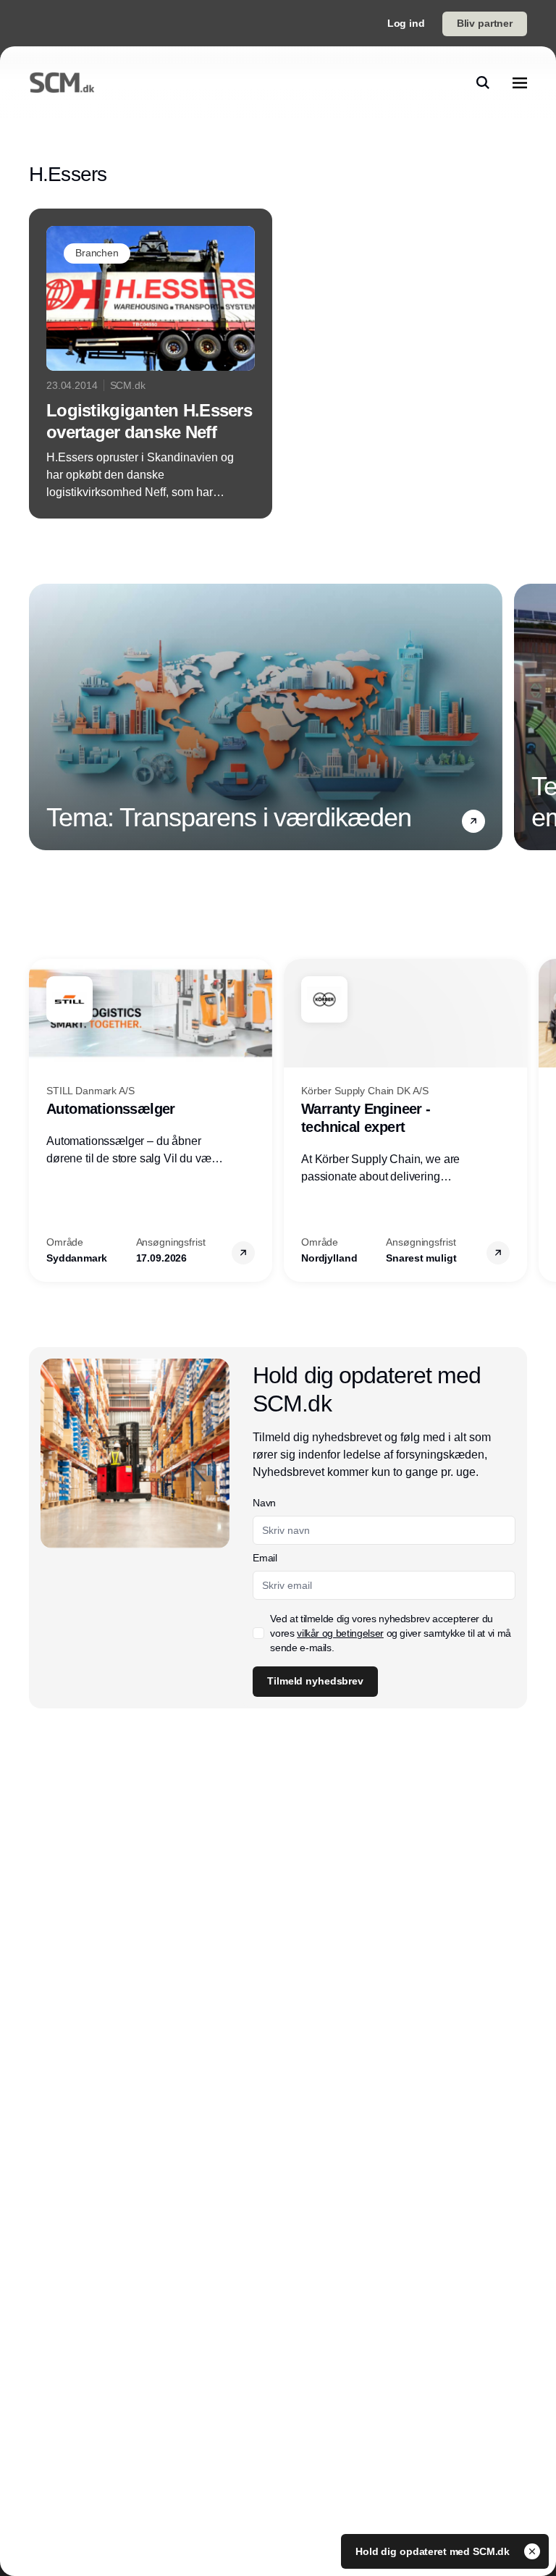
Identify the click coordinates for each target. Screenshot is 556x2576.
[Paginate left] (41, 717)
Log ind (406, 23)
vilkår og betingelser (340, 1633)
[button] (473, 821)
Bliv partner (485, 23)
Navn (264, 1503)
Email (265, 1558)
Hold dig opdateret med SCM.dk (434, 2551)
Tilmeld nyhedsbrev (315, 1681)
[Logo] (62, 83)
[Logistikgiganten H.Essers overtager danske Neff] (151, 364)
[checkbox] (258, 1633)
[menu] (520, 83)
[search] (483, 83)
